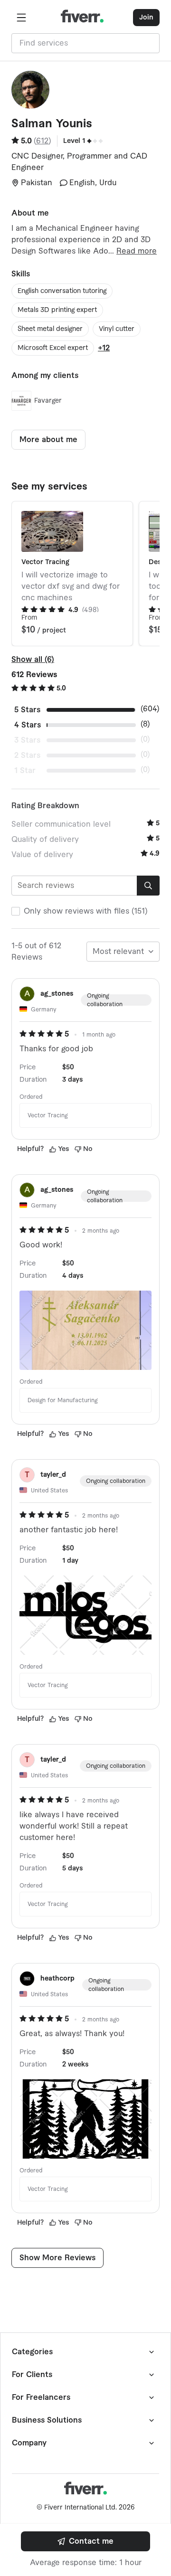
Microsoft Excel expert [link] (53, 348)
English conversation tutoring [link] (62, 291)
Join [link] (146, 18)
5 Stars (27, 710)
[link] (85, 2541)
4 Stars (28, 725)
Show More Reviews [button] (57, 2258)
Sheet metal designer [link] (50, 329)
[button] (21, 18)
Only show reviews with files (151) (86, 911)
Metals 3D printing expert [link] (57, 310)
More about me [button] (48, 440)
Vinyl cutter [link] (117, 329)
